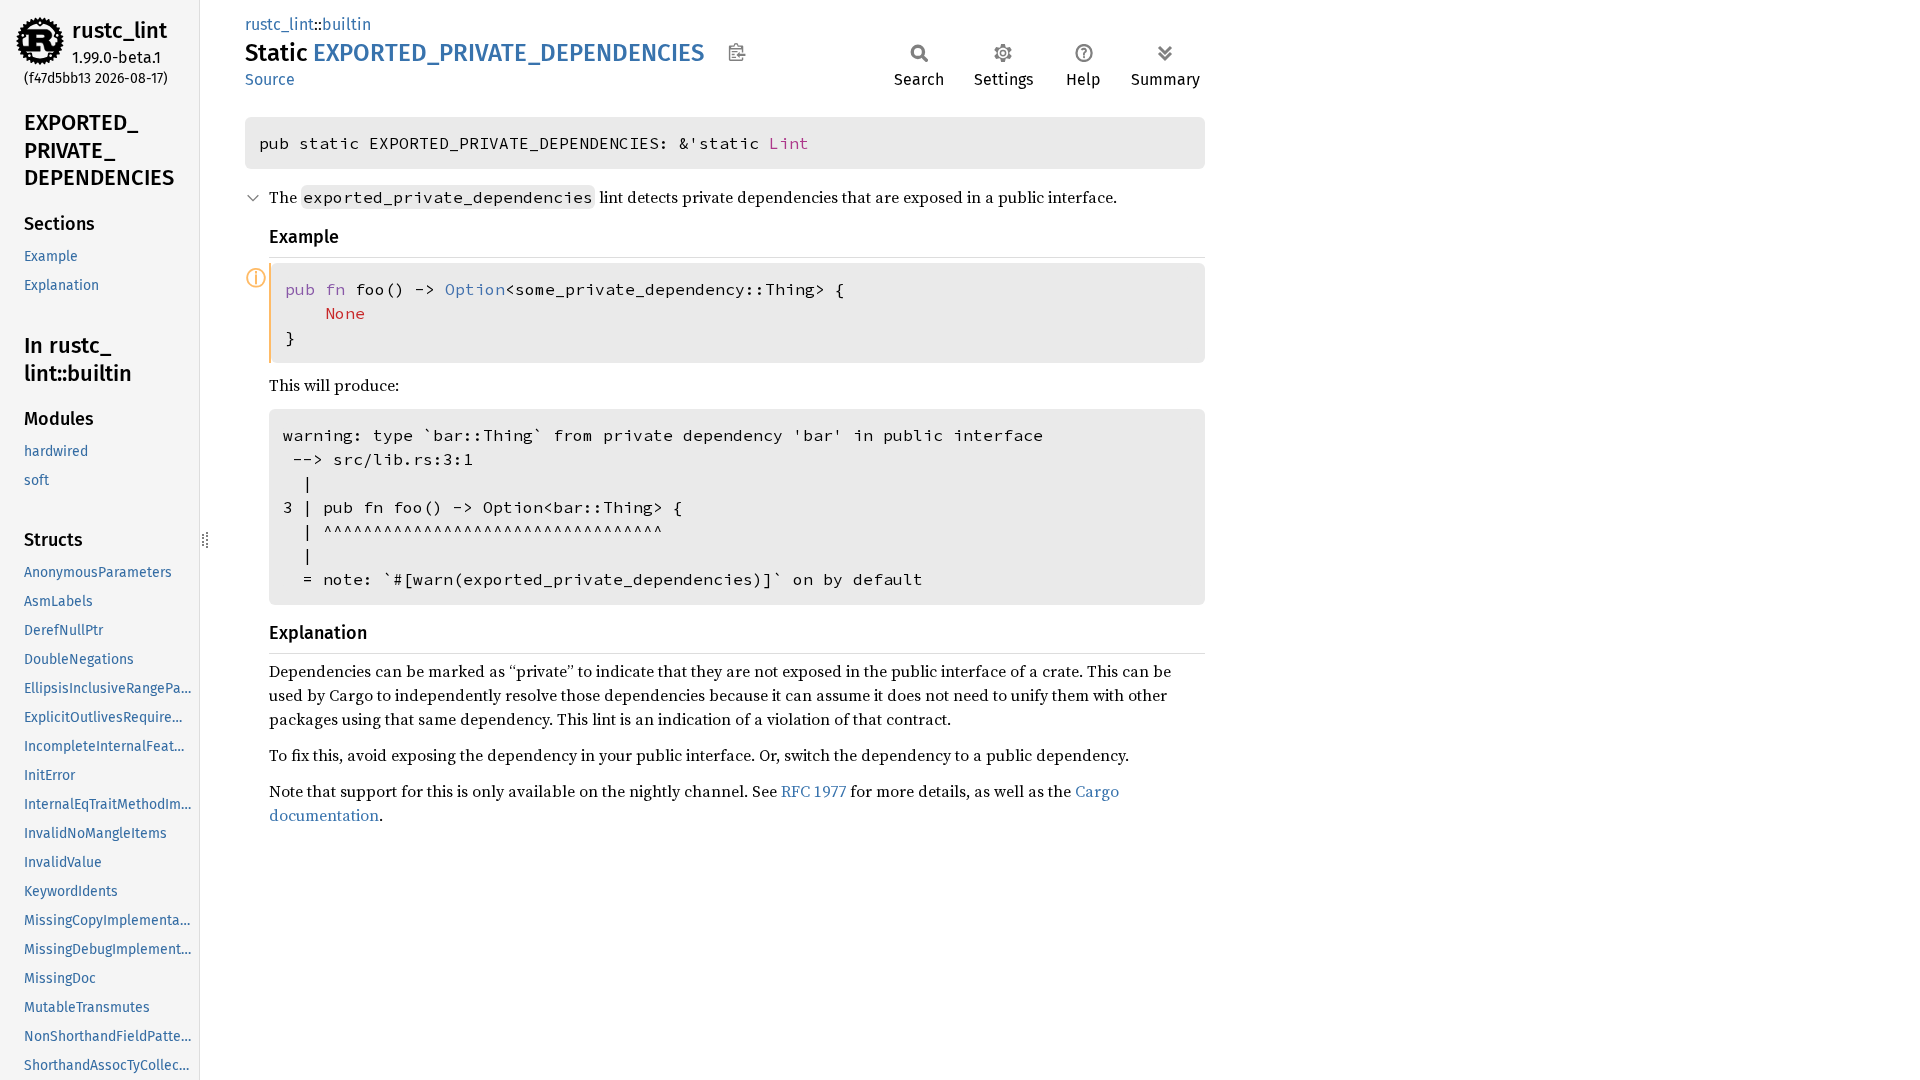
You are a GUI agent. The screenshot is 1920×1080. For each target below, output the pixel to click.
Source (270, 79)
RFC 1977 (813, 791)
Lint (789, 143)
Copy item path (736, 52)
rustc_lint (119, 30)
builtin (346, 24)
